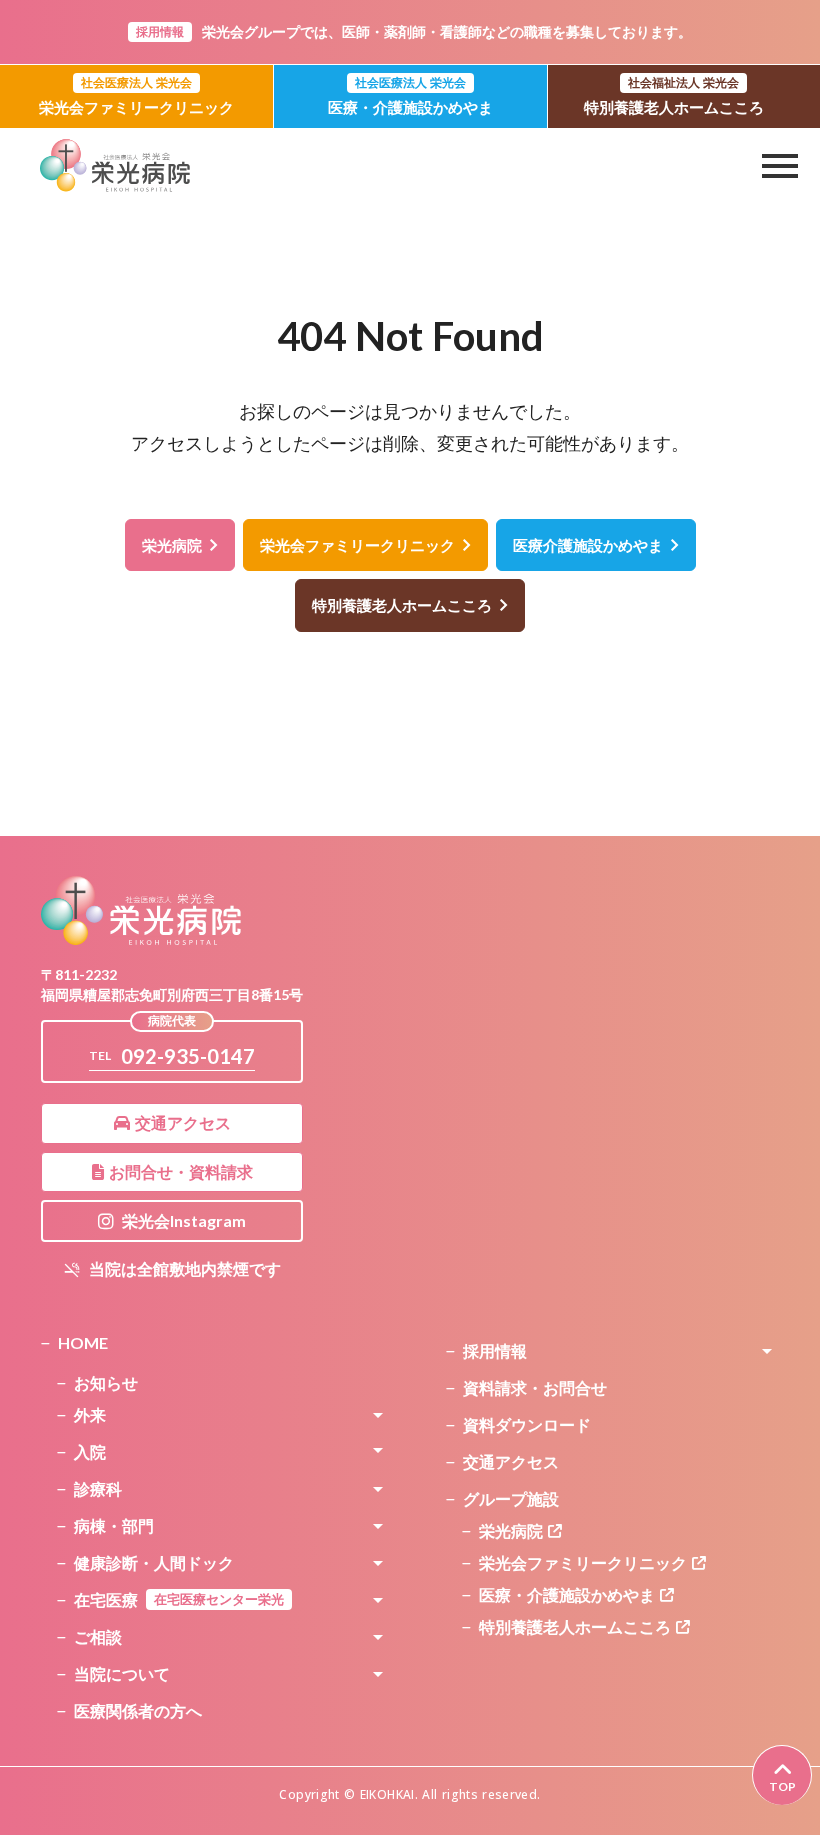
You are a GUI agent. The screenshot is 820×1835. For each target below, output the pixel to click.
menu (780, 166)
